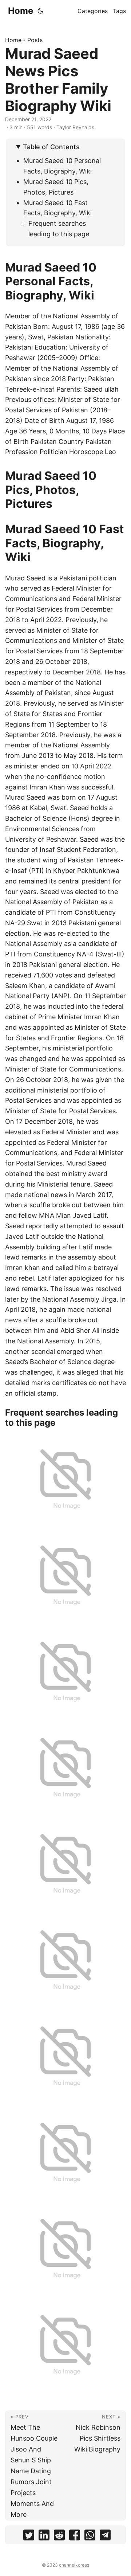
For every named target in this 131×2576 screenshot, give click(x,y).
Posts (35, 40)
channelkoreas (74, 2565)
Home (21, 11)
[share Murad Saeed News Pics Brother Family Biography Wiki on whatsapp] (90, 2537)
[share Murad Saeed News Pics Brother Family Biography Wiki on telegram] (105, 2537)
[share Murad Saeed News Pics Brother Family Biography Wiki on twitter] (29, 2537)
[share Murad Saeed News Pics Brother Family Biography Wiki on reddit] (59, 2537)
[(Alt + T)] (40, 11)
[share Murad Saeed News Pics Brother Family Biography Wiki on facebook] (75, 2537)
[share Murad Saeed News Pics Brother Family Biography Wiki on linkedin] (44, 2537)
